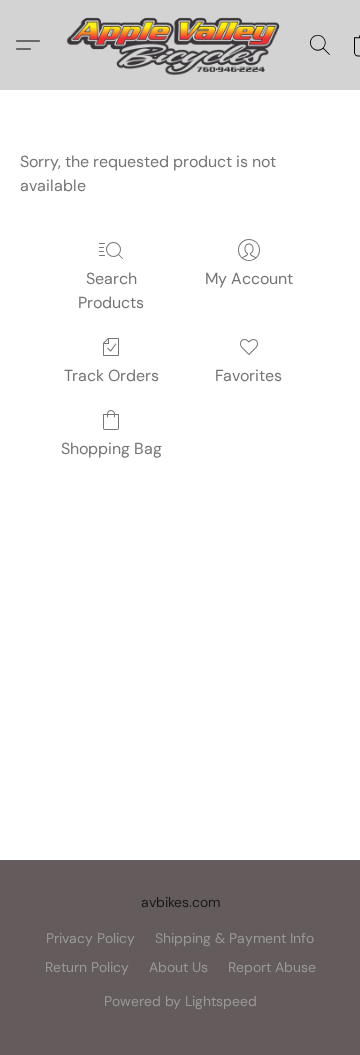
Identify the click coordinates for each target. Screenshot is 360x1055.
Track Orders (111, 375)
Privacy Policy (90, 938)
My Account (249, 278)
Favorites (248, 375)
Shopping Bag (111, 448)
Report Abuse (272, 967)
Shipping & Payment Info (234, 938)
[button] (179, 45)
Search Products (111, 290)
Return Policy (87, 967)
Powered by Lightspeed (180, 1001)
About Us (178, 967)
